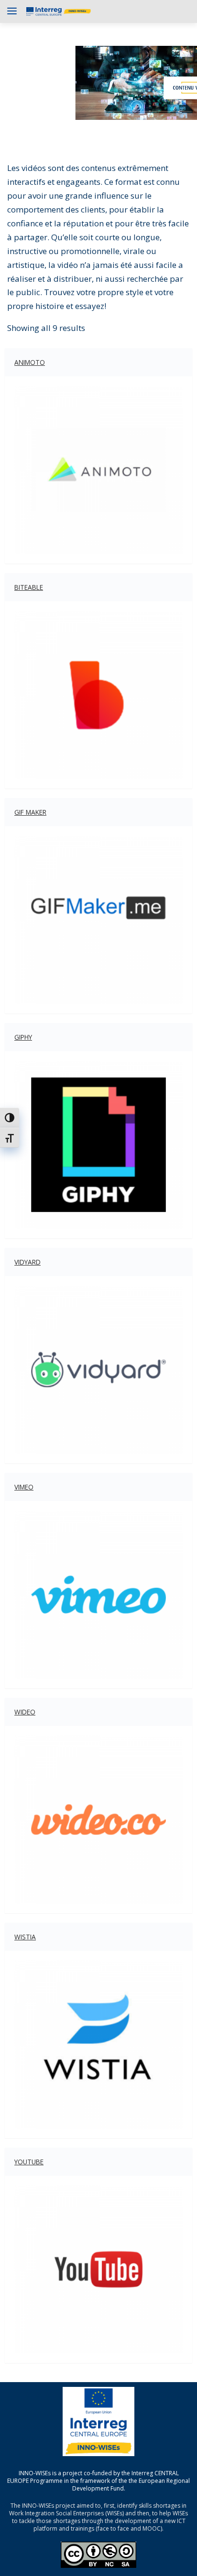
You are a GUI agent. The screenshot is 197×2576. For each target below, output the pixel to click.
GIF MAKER (30, 812)
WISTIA (25, 1937)
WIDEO (25, 1712)
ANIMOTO (30, 362)
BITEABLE (29, 587)
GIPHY (23, 1037)
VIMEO (24, 1487)
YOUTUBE (29, 2162)
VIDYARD (27, 1262)
